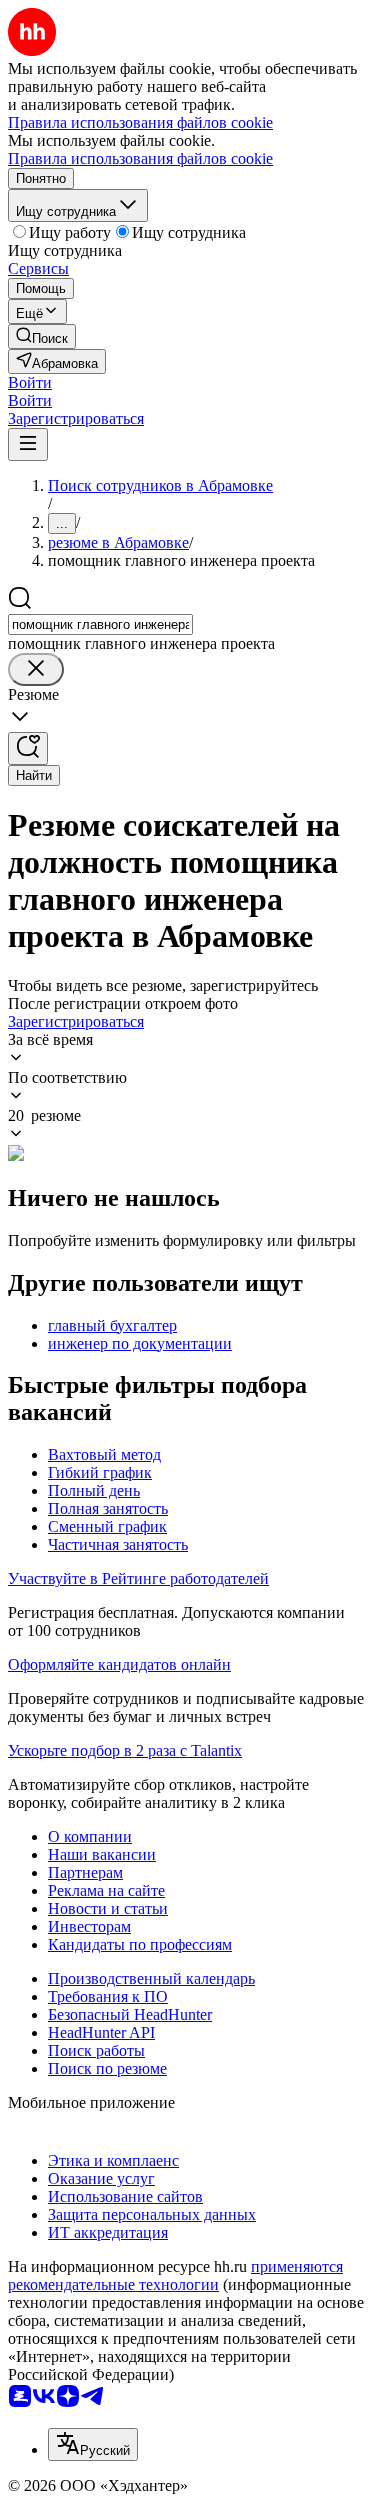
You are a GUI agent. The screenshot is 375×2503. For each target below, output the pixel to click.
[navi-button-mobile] (28, 444)
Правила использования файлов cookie (140, 158)
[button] (30, 382)
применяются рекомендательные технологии (175, 2275)
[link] (42, 336)
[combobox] (100, 624)
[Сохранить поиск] (28, 748)
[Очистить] (36, 669)
